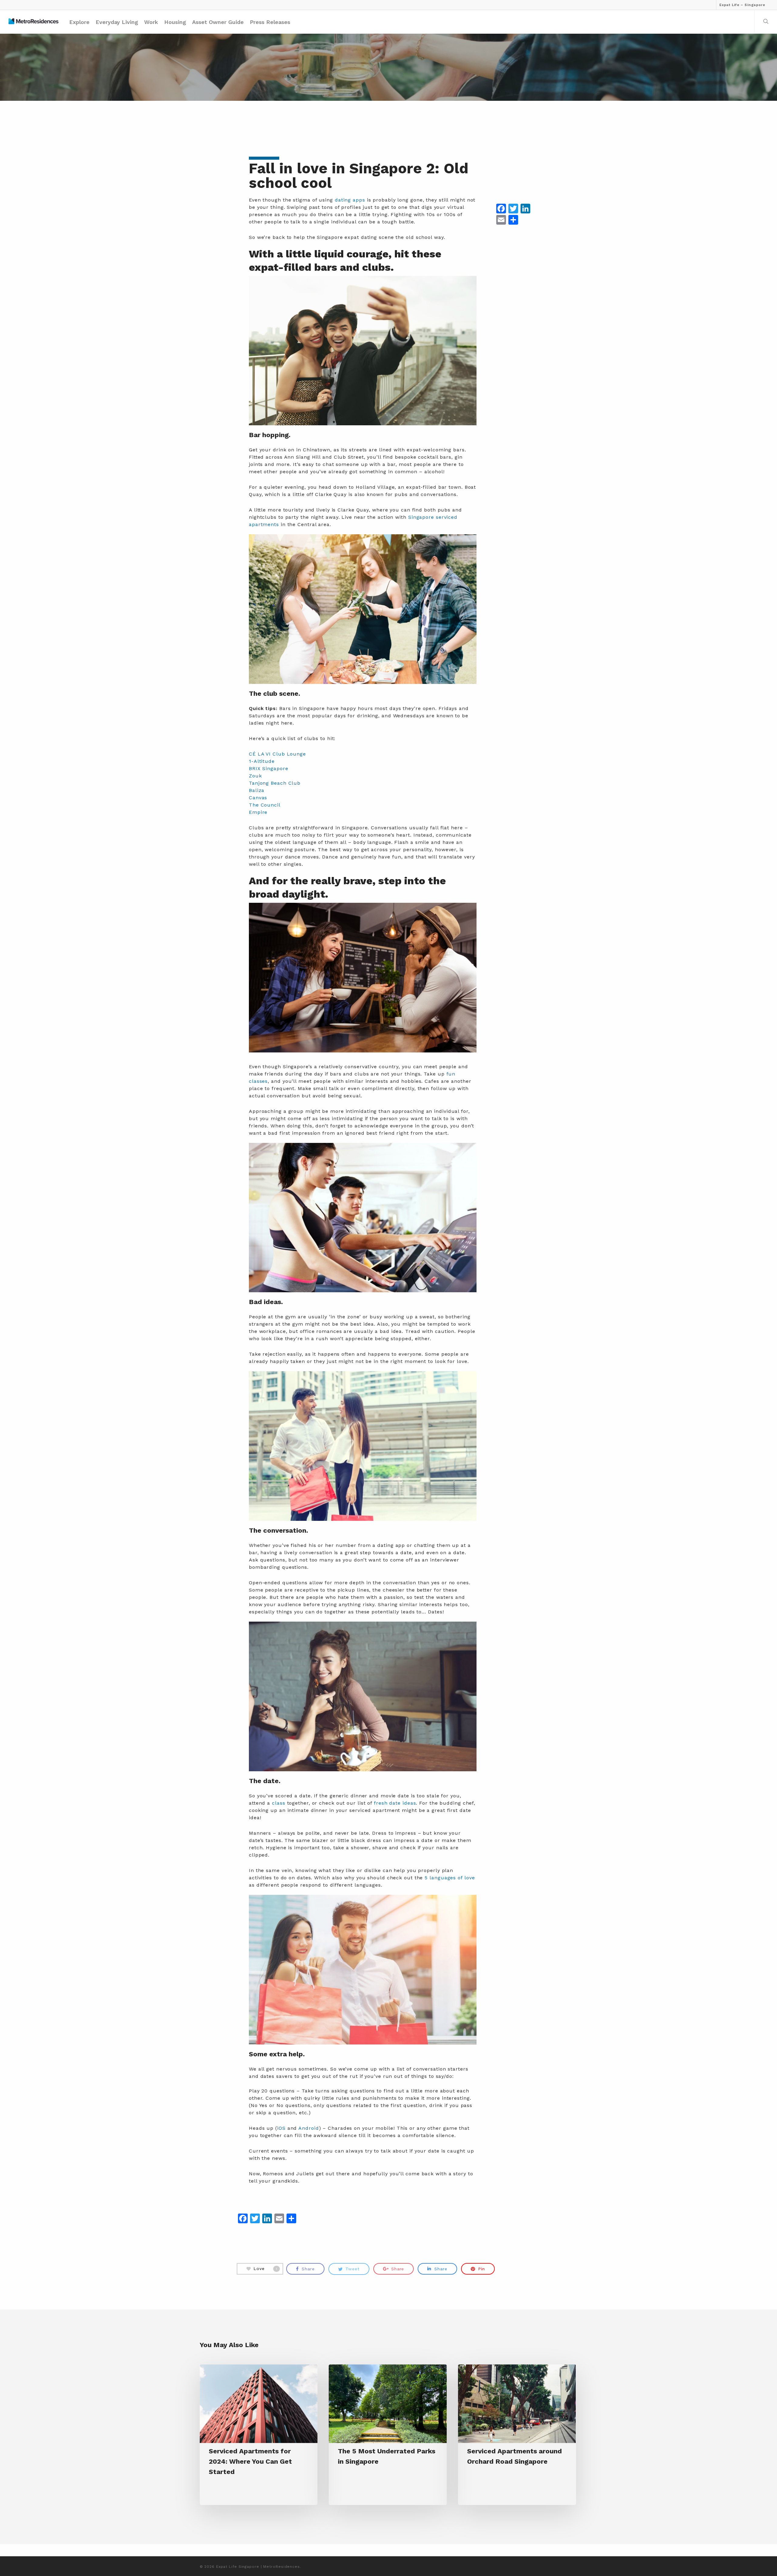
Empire (258, 812)
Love (266, 2269)
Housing (175, 22)
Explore (79, 22)
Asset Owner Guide (218, 22)
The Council (265, 805)
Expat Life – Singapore (742, 5)
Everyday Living (117, 22)
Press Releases (270, 22)
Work (151, 22)
